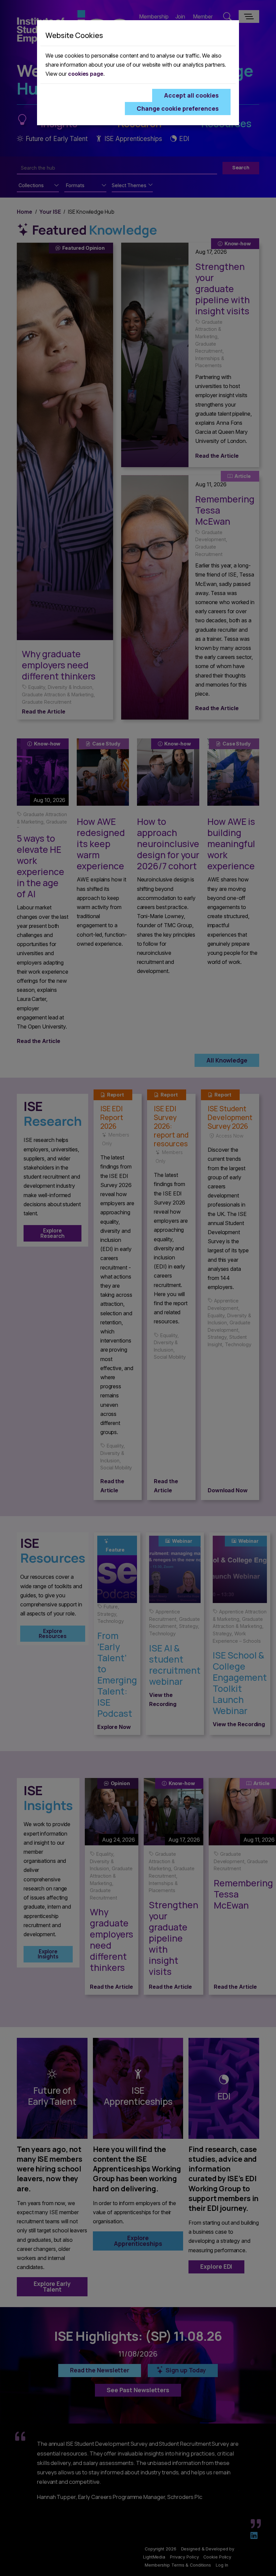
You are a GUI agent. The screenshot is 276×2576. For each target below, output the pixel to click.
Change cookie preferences (178, 108)
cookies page (86, 74)
